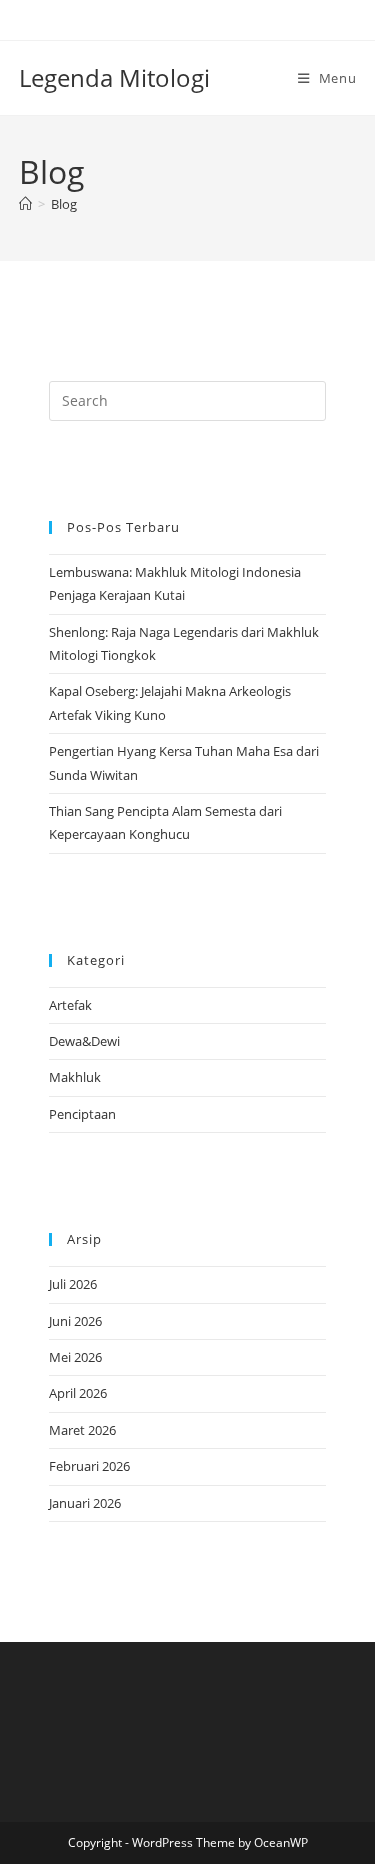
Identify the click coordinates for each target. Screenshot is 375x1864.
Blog (64, 204)
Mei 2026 (75, 1357)
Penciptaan (82, 1114)
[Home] (25, 204)
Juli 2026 (73, 1284)
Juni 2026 (75, 1321)
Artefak (70, 1005)
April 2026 (78, 1393)
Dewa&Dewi (84, 1041)
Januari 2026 (85, 1503)
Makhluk (75, 1077)
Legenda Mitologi (114, 77)
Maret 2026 (82, 1430)
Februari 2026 (89, 1466)
